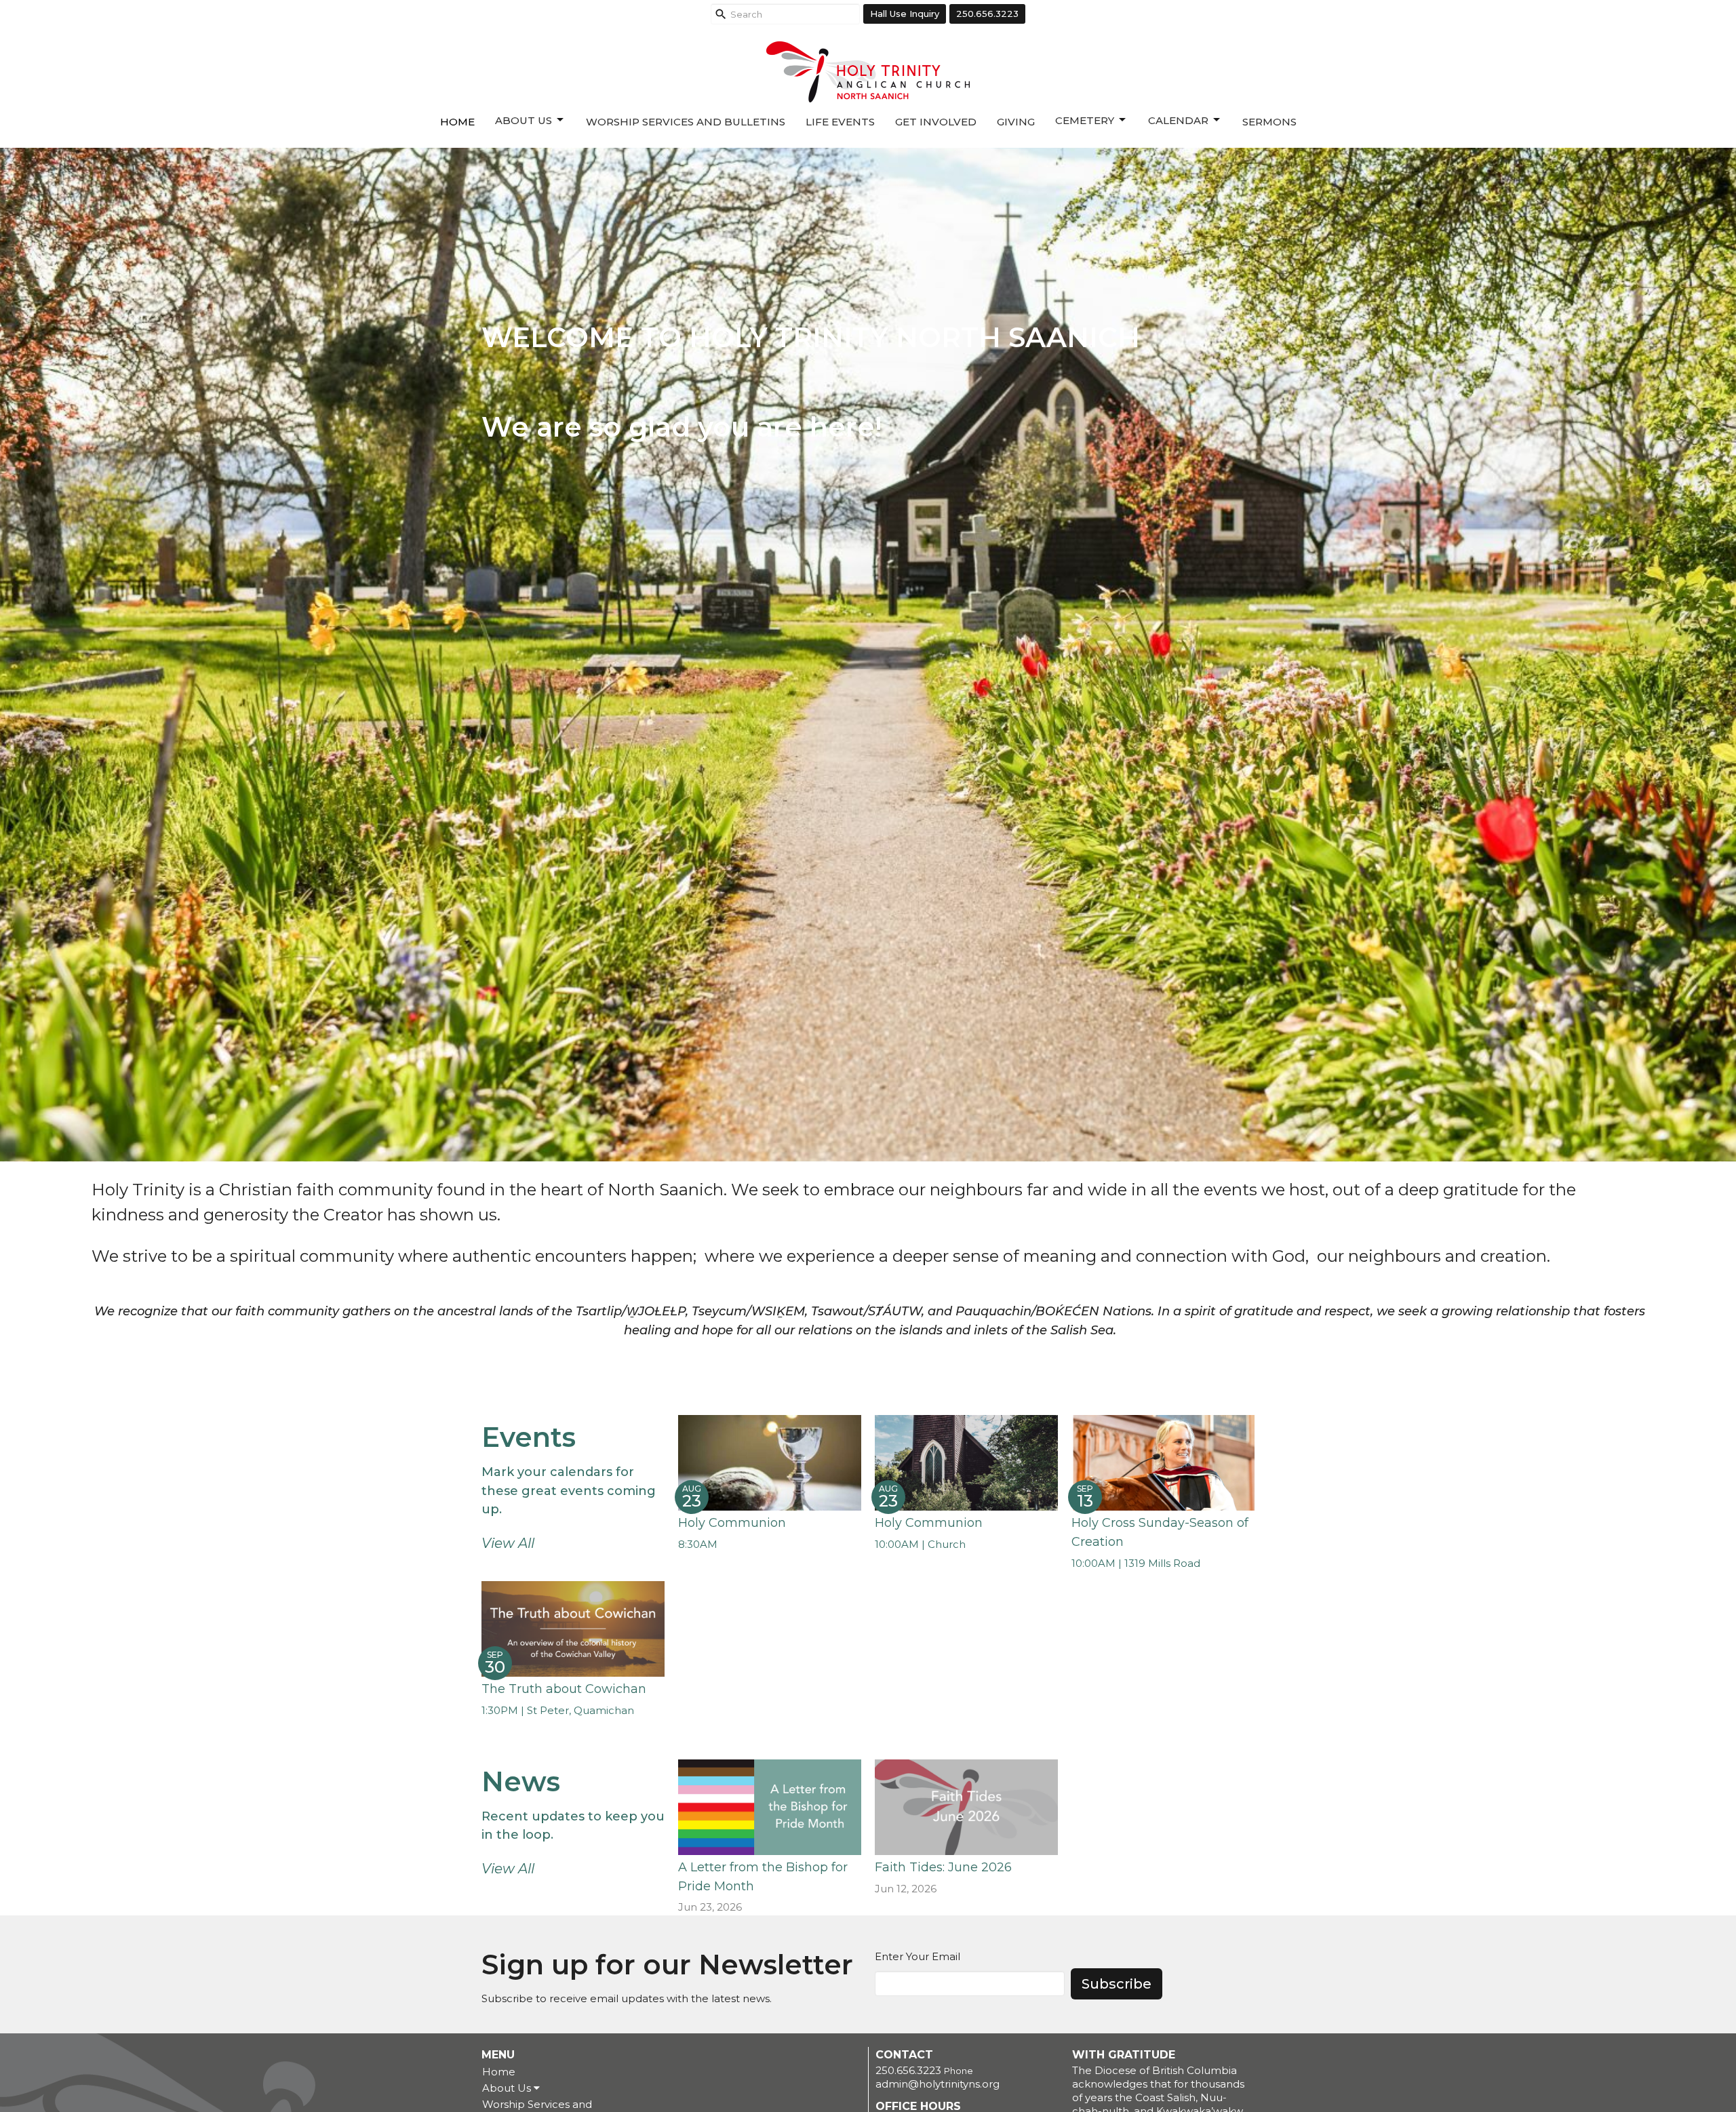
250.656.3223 (987, 14)
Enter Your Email (918, 1956)
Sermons (1269, 122)
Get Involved (936, 122)
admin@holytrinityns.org (938, 2084)
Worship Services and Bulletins (686, 122)
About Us (524, 120)
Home (457, 122)
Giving (1016, 122)
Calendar (1178, 120)
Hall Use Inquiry (905, 14)
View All (508, 1543)
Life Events (840, 122)
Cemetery (1085, 120)
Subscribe (1117, 1984)
